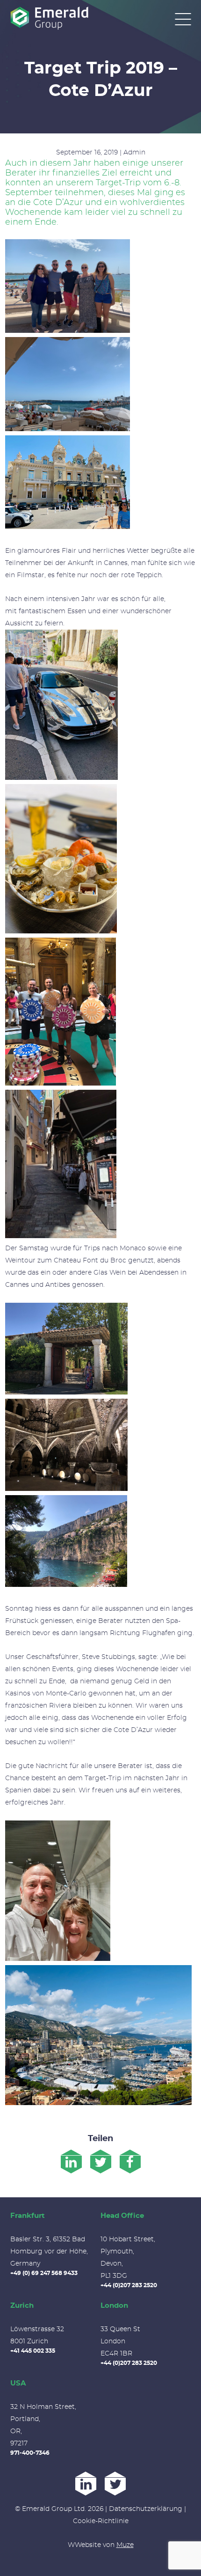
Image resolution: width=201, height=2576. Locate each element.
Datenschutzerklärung (146, 2509)
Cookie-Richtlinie (101, 2521)
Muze (125, 2545)
